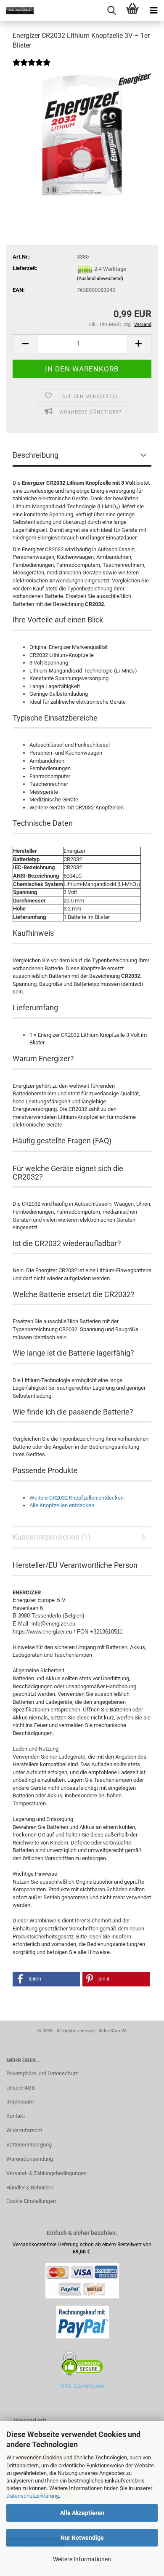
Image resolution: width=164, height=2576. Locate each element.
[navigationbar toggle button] (153, 11)
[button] (25, 344)
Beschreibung (36, 455)
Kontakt (16, 2116)
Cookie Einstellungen (31, 2201)
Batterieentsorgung (29, 2145)
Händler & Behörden (30, 2188)
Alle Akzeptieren (82, 2513)
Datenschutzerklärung (33, 2496)
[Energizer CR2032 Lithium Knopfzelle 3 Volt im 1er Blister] (82, 135)
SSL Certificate (82, 2386)
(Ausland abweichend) (100, 279)
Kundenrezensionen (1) (52, 1537)
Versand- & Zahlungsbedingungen (46, 2173)
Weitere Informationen (82, 2559)
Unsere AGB (21, 2088)
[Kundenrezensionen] (32, 68)
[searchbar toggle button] (111, 11)
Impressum (20, 2102)
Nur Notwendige (82, 2538)
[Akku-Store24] (17, 11)
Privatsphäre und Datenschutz (42, 2073)
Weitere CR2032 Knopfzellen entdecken (77, 1498)
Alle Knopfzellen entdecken (62, 1505)
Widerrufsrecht (24, 2130)
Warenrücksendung (30, 2159)
